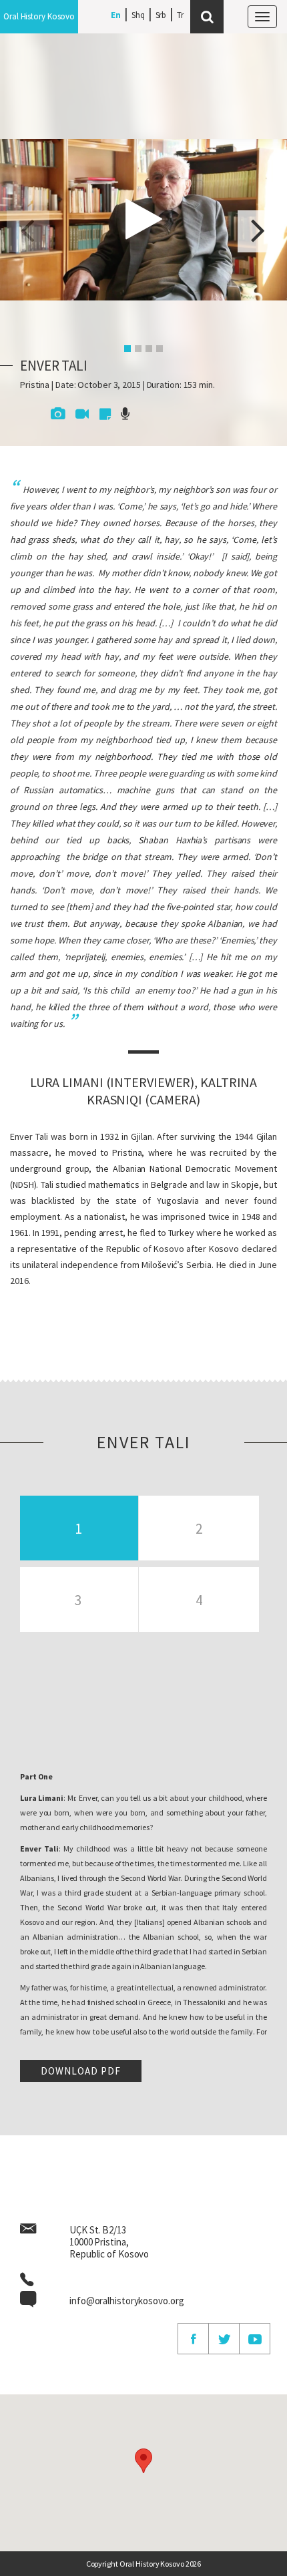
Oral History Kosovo (39, 16)
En (116, 15)
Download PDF (81, 2071)
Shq (138, 15)
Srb (161, 15)
